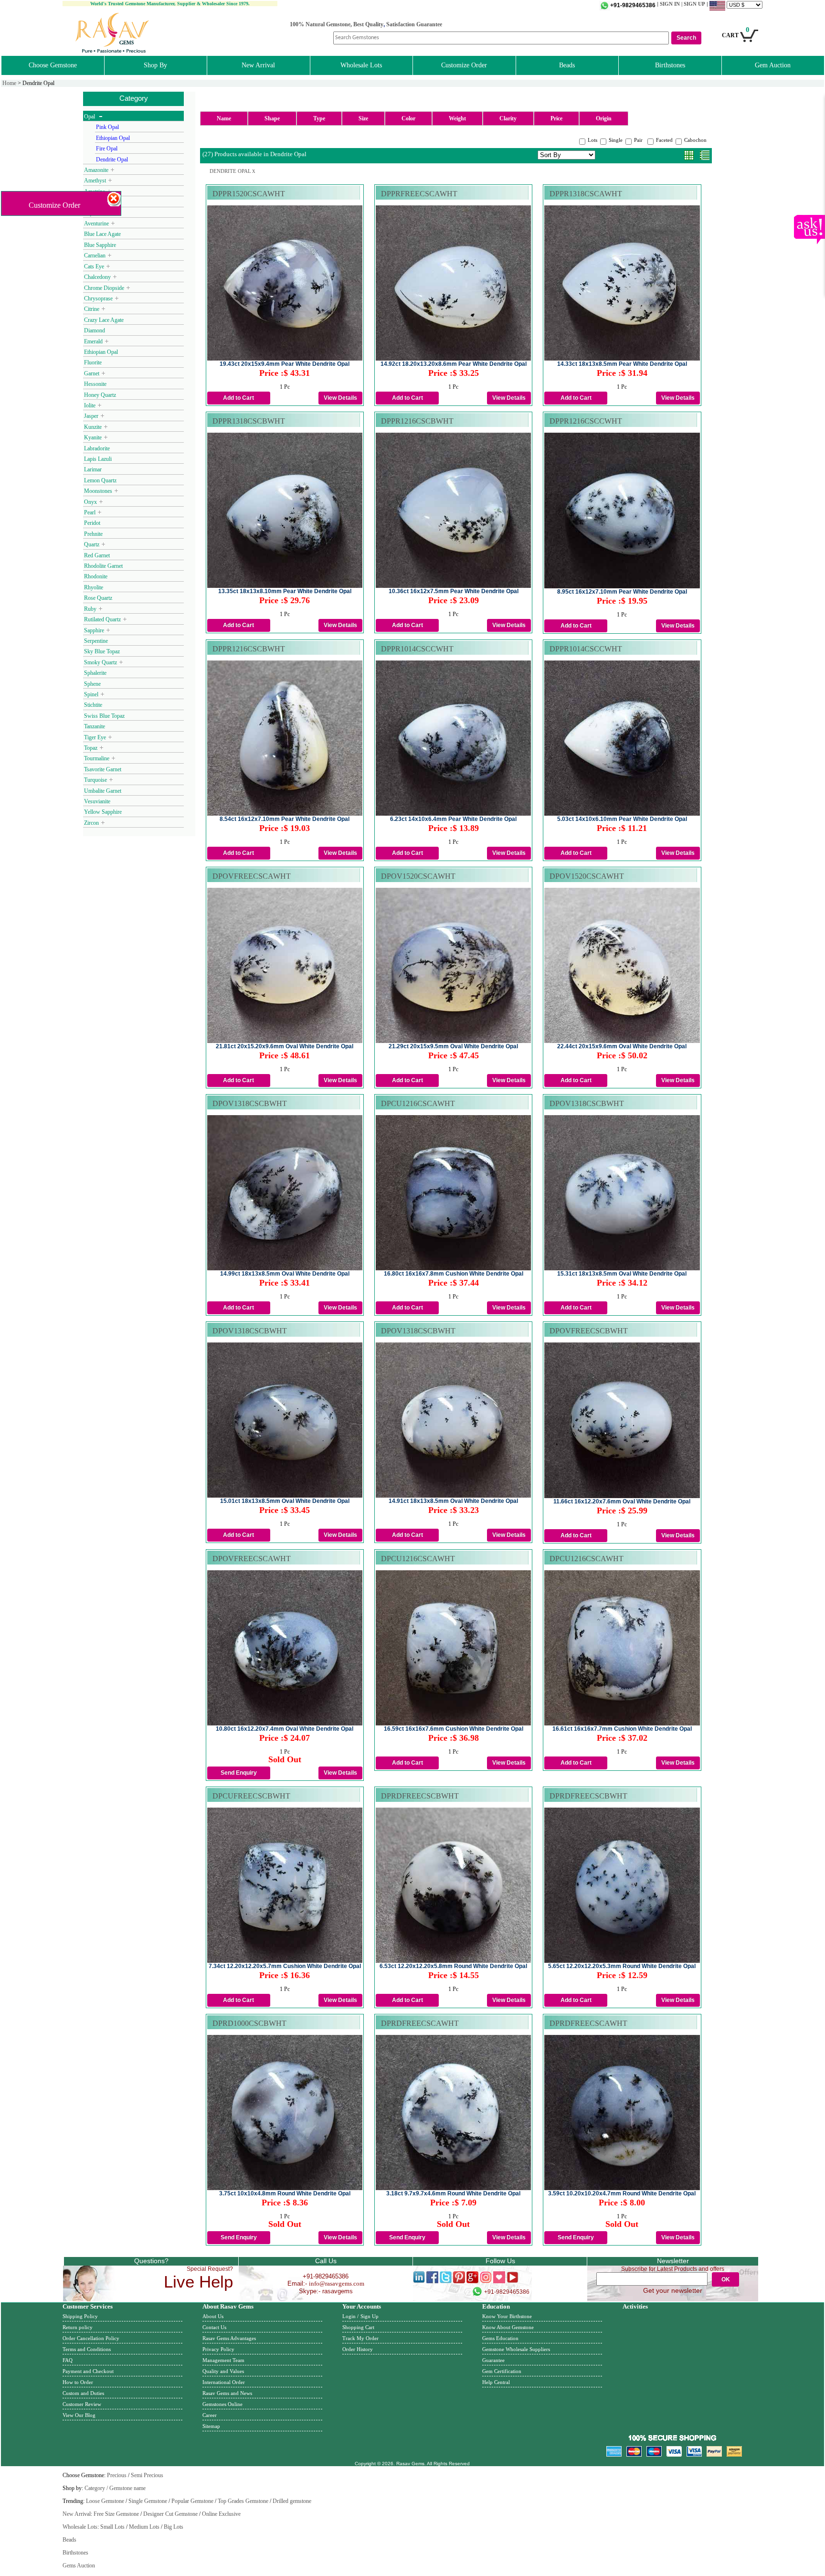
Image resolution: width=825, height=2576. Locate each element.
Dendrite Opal (112, 160)
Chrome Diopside (104, 288)
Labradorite (97, 448)
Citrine (92, 309)
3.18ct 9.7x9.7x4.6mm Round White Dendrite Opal (453, 2193)
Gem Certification (502, 2371)
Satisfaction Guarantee (414, 24)
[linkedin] (419, 2281)
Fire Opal (107, 149)
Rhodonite (96, 576)
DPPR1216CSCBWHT (417, 421)
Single (616, 140)
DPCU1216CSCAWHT (418, 1103)
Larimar (93, 469)
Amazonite (96, 170)
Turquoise (95, 780)
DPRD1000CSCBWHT (249, 2023)
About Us (213, 2316)
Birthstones (670, 65)
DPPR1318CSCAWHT (586, 194)
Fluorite (93, 362)
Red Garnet (97, 555)
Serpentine (96, 641)
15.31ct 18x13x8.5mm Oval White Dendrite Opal (622, 1274)
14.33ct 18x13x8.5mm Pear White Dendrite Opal (622, 364)
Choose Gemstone (53, 65)
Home (9, 83)
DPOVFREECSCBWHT (589, 1331)
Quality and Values (223, 2371)
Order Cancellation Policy (91, 2338)
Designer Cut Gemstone (170, 2514)
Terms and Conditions (87, 2349)
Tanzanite (95, 726)
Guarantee (493, 2360)
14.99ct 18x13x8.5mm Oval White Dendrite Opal (285, 1274)
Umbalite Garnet (103, 791)
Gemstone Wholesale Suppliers (516, 2349)
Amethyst (95, 181)
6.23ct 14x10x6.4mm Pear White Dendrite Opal (453, 819)
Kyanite (93, 437)
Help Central (496, 2382)
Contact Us (214, 2327)
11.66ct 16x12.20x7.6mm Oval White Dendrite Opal (622, 1501)
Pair (638, 140)
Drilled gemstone (292, 2501)
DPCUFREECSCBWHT (251, 1796)
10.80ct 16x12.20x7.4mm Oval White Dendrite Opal (285, 1729)
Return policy (78, 2327)
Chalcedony (97, 277)
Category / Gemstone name (115, 2488)
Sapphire (94, 630)
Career (210, 2415)
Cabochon (695, 140)
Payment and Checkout (88, 2371)
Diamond (95, 330)
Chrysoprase (98, 298)
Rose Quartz (98, 598)
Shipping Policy (80, 2316)
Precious (117, 2475)
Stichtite (93, 705)
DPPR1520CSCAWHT (249, 194)
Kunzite (93, 427)
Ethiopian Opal (113, 138)
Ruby (90, 609)
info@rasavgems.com (337, 2283)
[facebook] (432, 2281)
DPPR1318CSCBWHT (249, 421)
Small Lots (112, 2527)
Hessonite (95, 384)
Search (686, 38)
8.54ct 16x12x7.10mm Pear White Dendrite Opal (285, 819)
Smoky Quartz (100, 662)
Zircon (91, 823)
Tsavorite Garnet (103, 769)
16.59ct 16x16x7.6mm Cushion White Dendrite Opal (454, 1729)
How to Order (78, 2382)
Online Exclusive (221, 2514)
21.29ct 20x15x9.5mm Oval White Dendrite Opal (453, 1046)
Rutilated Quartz (102, 619)
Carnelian (95, 255)
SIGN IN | (672, 4)
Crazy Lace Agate (104, 320)
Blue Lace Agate (102, 234)
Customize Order (464, 65)
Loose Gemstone (105, 2501)
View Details (340, 398)
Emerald (93, 341)
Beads (567, 65)
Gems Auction (79, 2565)
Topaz (91, 748)
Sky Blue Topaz (102, 651)
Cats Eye (94, 266)
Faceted (664, 140)
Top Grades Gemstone (243, 2501)
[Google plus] (472, 2281)
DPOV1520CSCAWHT (418, 876)
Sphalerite (96, 673)
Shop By (155, 65)
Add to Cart (238, 398)
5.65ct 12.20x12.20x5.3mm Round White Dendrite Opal (622, 1966)
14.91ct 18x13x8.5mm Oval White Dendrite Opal (453, 1501)
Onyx (90, 502)
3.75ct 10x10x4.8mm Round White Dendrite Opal (285, 2193)
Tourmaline (97, 758)
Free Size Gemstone (116, 2514)
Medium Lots (144, 2527)
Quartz (92, 544)
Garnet (92, 373)
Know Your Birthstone (507, 2316)
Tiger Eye (95, 737)
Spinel (91, 694)
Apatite (92, 202)
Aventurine (96, 224)
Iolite (90, 405)
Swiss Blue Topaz (104, 716)
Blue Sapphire (100, 245)
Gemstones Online (222, 2404)
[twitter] (446, 2281)
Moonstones (98, 491)
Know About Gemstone (508, 2327)
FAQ (68, 2360)
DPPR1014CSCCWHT (417, 649)
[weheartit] (499, 2281)
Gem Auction (773, 65)
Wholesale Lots (361, 65)
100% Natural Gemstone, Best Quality (337, 24)
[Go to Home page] (113, 51)
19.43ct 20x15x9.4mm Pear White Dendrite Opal (285, 364)
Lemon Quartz (100, 480)
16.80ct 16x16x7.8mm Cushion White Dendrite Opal (454, 1274)
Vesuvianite (97, 801)
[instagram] (486, 2281)
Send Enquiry (239, 1773)
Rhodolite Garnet (103, 566)
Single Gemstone (148, 2501)
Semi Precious (147, 2475)
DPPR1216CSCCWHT (586, 421)
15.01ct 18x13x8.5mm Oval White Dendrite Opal (285, 1501)
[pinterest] (459, 2281)
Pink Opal (107, 127)
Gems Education (500, 2338)
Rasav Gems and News (227, 2393)
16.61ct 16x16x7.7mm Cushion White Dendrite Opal (622, 1729)
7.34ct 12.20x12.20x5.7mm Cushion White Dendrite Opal (285, 1966)
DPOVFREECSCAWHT (252, 876)
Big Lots (174, 2527)
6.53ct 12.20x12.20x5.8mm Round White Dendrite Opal (453, 1966)
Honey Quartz (100, 395)
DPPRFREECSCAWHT (419, 194)
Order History (358, 2349)
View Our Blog (79, 2415)
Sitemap (211, 2426)
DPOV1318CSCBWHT (250, 1103)
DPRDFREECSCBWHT (420, 1796)
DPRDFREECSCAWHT (420, 2023)
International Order (224, 2382)
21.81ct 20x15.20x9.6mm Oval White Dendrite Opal (285, 1046)
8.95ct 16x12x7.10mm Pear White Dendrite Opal (622, 592)
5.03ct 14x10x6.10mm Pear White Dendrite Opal (622, 819)
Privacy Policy (218, 2349)
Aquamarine (98, 213)
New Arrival (258, 65)
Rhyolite (94, 587)
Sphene (93, 684)
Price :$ (285, 373)
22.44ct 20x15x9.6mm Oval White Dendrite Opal (622, 1046)
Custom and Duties (83, 2393)
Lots (592, 140)
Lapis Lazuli (98, 459)
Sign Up (370, 2316)
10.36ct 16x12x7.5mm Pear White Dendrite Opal (454, 591)
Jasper (91, 416)
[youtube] (513, 2281)
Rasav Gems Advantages (229, 2338)
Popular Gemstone (192, 2501)
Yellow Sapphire (103, 812)
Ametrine (95, 192)
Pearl (90, 512)
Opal (90, 117)
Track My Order (360, 2338)
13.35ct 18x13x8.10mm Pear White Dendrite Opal (285, 591)
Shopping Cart (358, 2327)
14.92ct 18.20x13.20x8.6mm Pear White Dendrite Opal (454, 364)
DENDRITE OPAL (233, 171)
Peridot (92, 523)
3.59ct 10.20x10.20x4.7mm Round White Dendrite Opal (622, 2193)
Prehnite (93, 534)
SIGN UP (694, 4)
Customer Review (82, 2404)
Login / (350, 2316)
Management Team (223, 2360)
